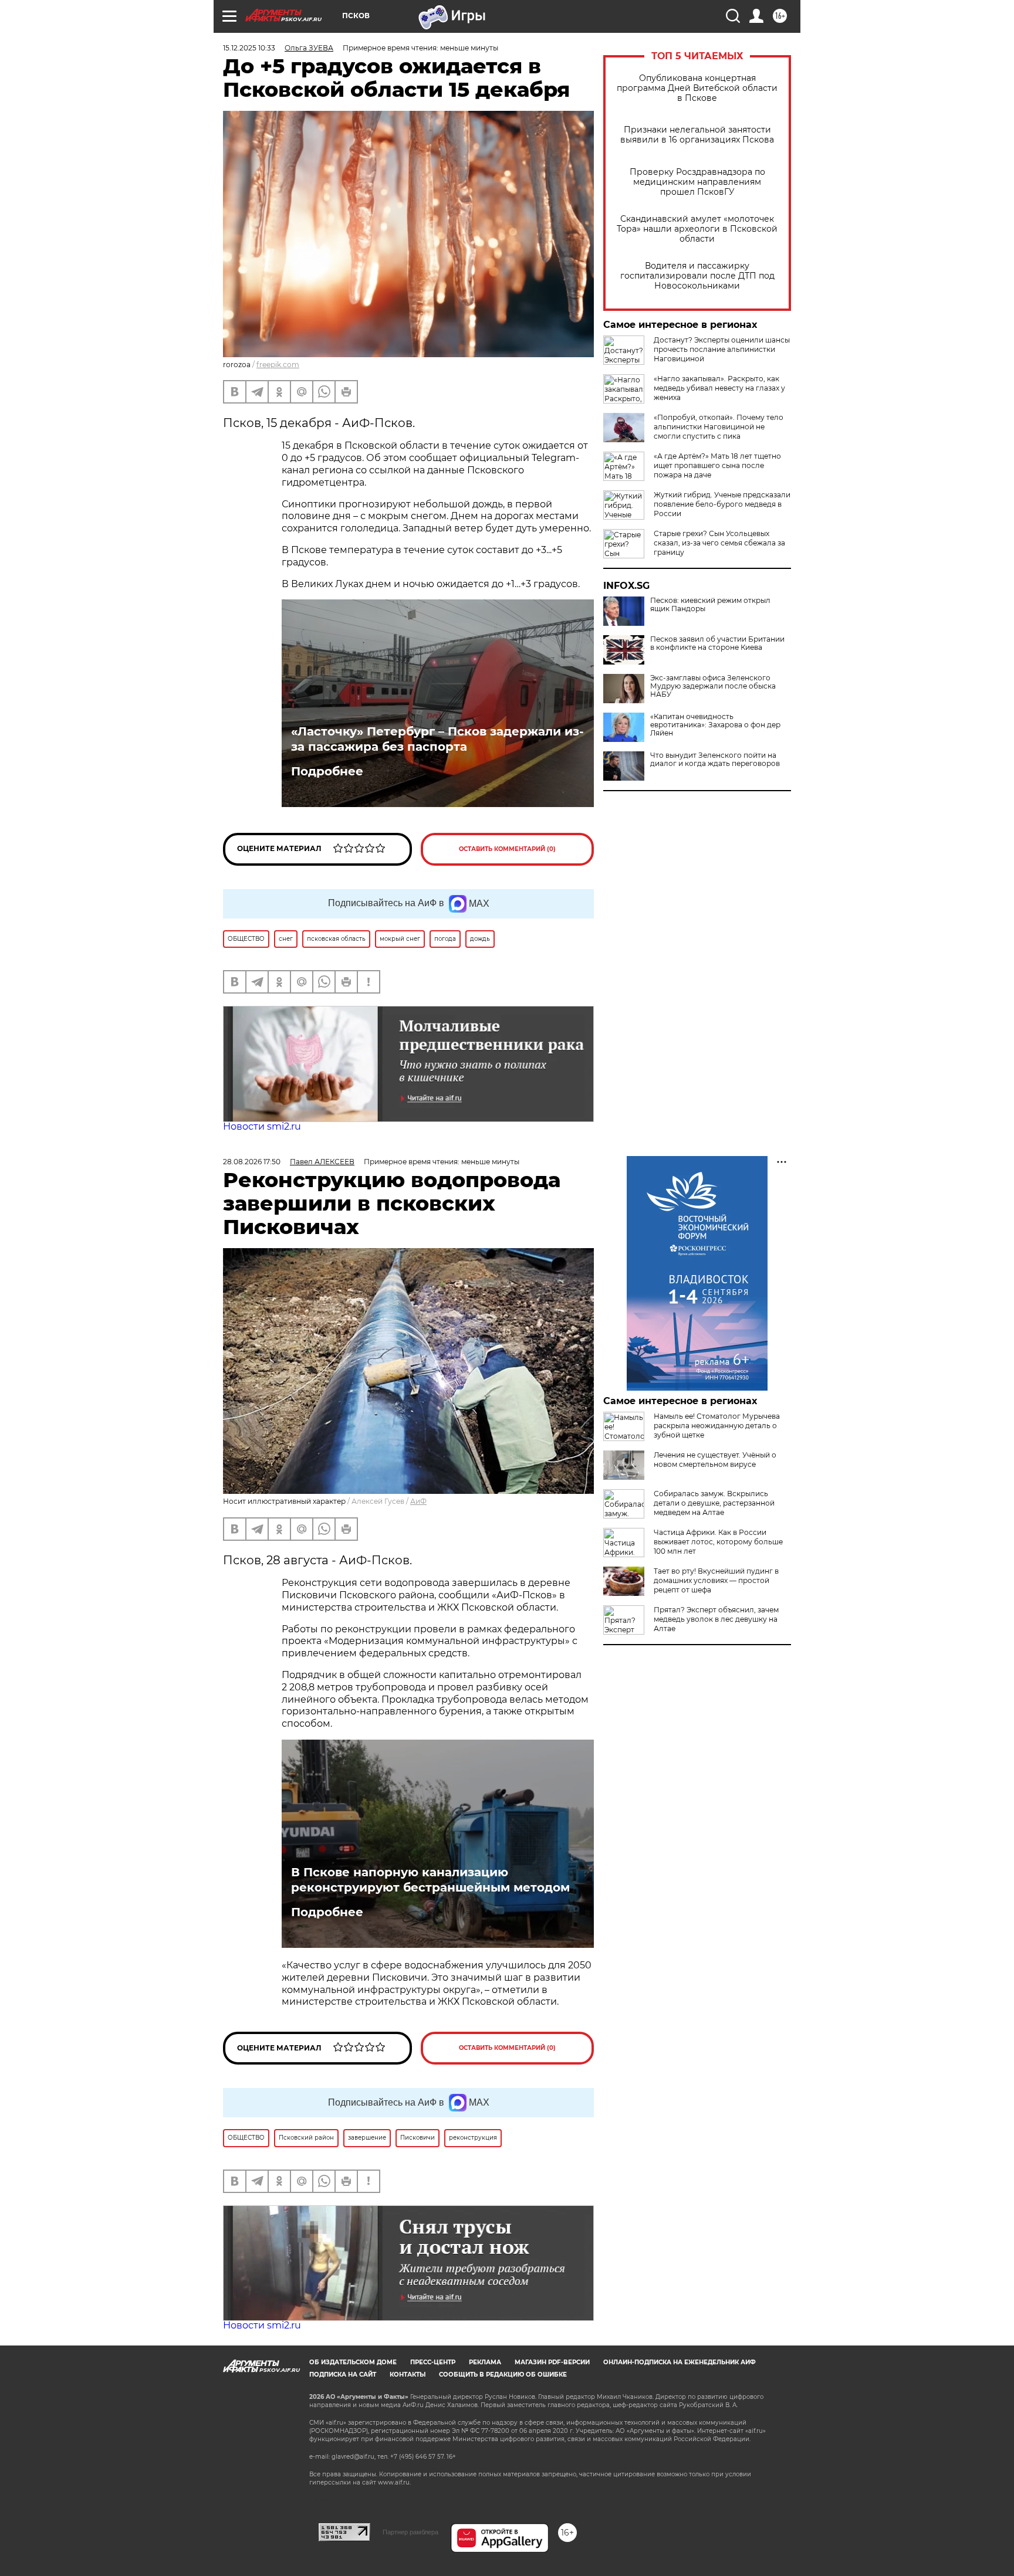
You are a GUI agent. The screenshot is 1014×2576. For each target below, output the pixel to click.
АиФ (418, 1501)
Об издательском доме (353, 2362)
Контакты (408, 2375)
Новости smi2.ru (262, 1126)
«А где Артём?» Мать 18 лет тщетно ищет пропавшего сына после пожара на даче (717, 465)
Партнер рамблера (410, 2532)
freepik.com (278, 365)
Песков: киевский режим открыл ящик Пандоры (710, 605)
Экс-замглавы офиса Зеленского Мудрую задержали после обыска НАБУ (713, 686)
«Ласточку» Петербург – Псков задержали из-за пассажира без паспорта (437, 739)
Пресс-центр (433, 2362)
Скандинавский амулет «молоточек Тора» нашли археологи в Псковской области (697, 229)
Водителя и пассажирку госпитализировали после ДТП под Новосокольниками (697, 276)
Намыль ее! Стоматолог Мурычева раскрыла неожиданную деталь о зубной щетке (717, 1426)
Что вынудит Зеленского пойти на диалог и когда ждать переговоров (715, 760)
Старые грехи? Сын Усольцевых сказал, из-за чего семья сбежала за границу (719, 543)
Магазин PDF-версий (552, 2362)
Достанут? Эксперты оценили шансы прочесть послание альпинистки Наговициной (722, 349)
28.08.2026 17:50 (252, 1162)
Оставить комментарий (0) (507, 849)
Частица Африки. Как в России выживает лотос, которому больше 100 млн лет (718, 1542)
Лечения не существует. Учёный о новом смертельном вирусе (715, 1460)
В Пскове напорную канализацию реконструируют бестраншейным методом (430, 1880)
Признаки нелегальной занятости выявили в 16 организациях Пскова (697, 135)
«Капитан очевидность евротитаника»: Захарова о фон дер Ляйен (715, 725)
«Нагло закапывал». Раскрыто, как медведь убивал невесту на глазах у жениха (719, 388)
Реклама (485, 2362)
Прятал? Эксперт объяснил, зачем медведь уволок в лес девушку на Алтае (716, 1619)
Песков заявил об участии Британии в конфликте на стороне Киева (717, 643)
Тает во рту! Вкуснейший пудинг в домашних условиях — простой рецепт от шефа (716, 1580)
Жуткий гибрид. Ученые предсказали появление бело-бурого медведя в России (722, 504)
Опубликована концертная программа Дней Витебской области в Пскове (697, 88)
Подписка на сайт (343, 2375)
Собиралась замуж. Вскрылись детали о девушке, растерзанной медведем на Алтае (714, 1503)
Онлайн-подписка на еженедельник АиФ (680, 2362)
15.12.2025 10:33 (249, 48)
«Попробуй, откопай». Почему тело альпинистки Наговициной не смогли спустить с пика (719, 427)
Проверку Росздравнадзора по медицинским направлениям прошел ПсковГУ (697, 182)
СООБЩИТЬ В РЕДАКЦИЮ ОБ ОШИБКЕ (503, 2375)
